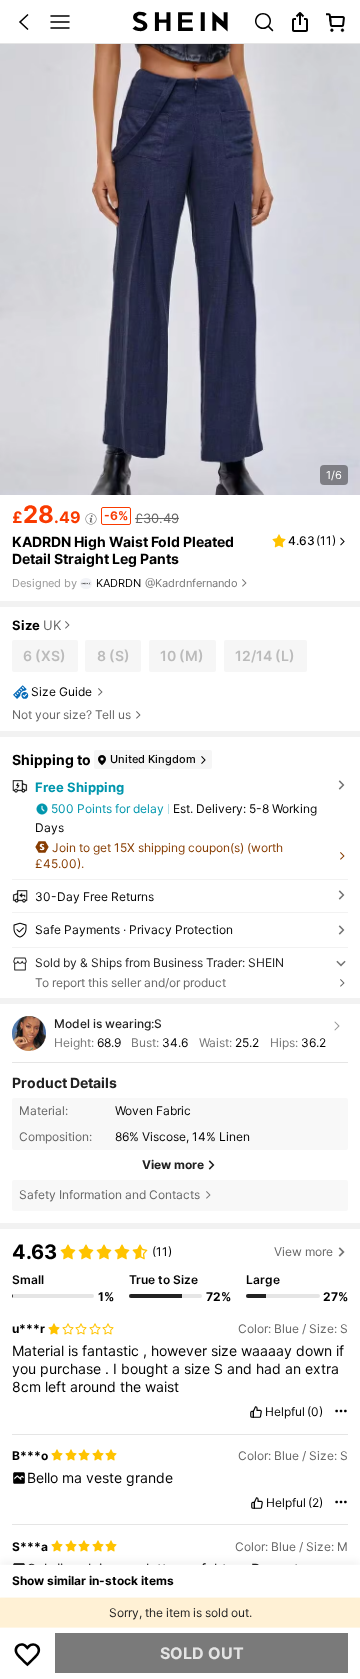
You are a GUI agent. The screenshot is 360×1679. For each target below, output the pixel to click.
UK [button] (52, 626)
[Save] (28, 1653)
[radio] (45, 656)
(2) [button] (315, 1503)
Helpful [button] (285, 1412)
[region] (180, 1266)
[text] (180, 1369)
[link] (264, 22)
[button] (24, 22)
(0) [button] (315, 1412)
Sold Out (202, 1653)
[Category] (60, 22)
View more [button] (303, 1251)
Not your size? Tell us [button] (71, 715)
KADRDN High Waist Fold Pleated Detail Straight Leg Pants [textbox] (123, 550)
